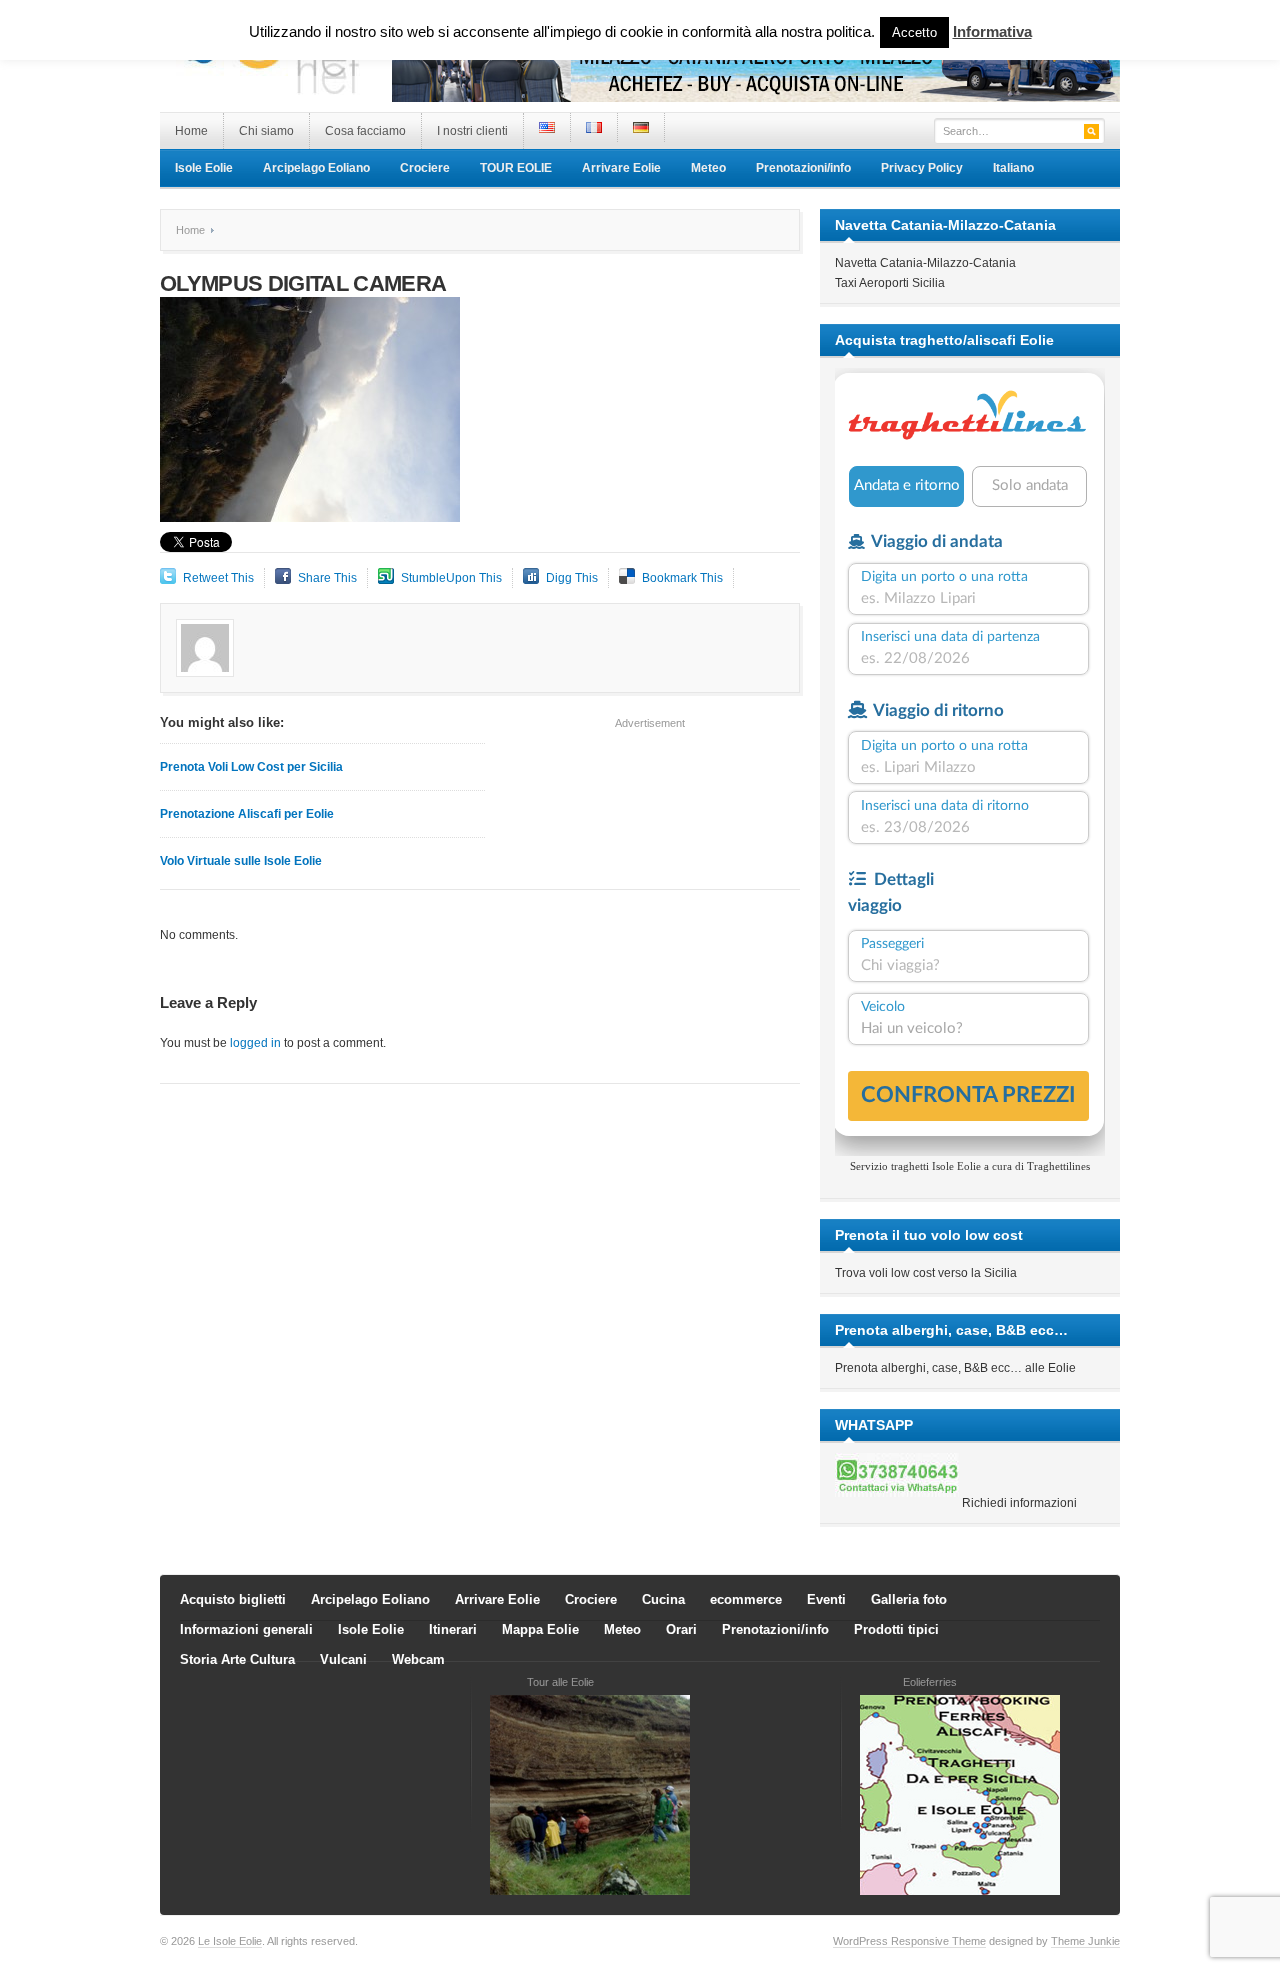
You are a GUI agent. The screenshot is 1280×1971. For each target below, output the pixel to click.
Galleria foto (909, 1599)
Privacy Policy (922, 168)
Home (191, 131)
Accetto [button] (914, 32)
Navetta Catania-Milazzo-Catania (925, 263)
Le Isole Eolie (230, 1941)
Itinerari (453, 1629)
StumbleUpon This (451, 578)
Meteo (708, 168)
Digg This (572, 578)
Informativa (992, 31)
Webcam (418, 1659)
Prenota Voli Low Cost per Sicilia (251, 767)
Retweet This (218, 578)
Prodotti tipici (896, 1629)
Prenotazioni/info (803, 168)
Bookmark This (682, 578)
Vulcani (343, 1659)
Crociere (425, 168)
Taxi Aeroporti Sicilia (890, 283)
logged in (255, 1043)
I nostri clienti (472, 131)
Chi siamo (266, 131)
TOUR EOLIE (516, 168)
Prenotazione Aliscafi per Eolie (247, 814)
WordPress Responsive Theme (909, 1941)
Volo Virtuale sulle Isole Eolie (241, 861)
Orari (681, 1629)
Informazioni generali (246, 1629)
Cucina (663, 1599)
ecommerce (746, 1599)
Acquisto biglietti (233, 1599)
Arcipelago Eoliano (316, 168)
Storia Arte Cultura (237, 1659)
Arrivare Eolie (621, 168)
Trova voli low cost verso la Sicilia (926, 1273)
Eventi (826, 1599)
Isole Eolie (204, 168)
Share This (327, 578)
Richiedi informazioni (1019, 1503)
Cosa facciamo (365, 131)
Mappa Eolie (540, 1629)
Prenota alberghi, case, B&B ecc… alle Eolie (955, 1368)
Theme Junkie (1085, 1941)
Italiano (1013, 168)
